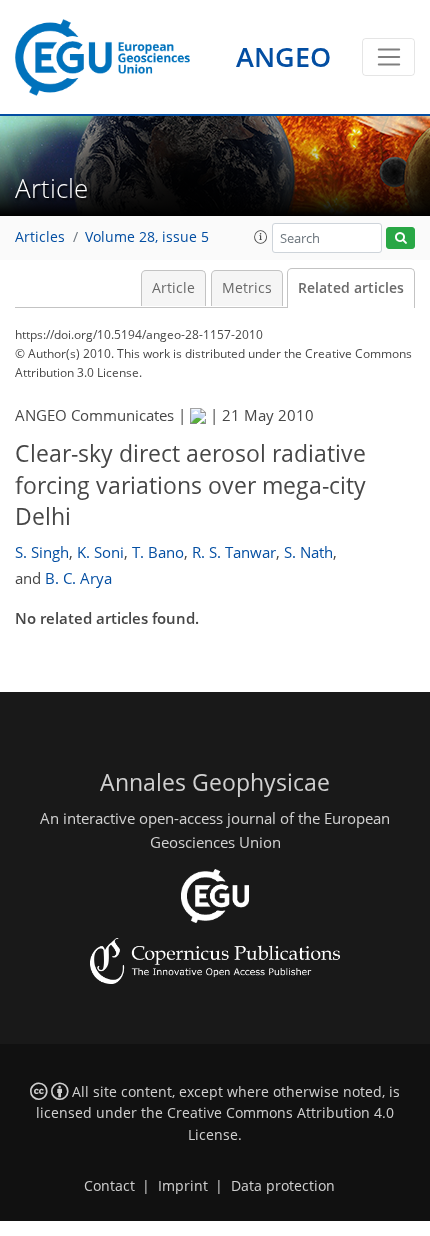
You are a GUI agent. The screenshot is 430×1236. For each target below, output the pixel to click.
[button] (261, 237)
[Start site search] (400, 238)
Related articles (351, 288)
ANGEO (283, 56)
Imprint (183, 1186)
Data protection (283, 1186)
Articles (40, 237)
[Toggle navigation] (388, 57)
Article (173, 288)
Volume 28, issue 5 (147, 237)
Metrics (247, 288)
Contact (109, 1186)
